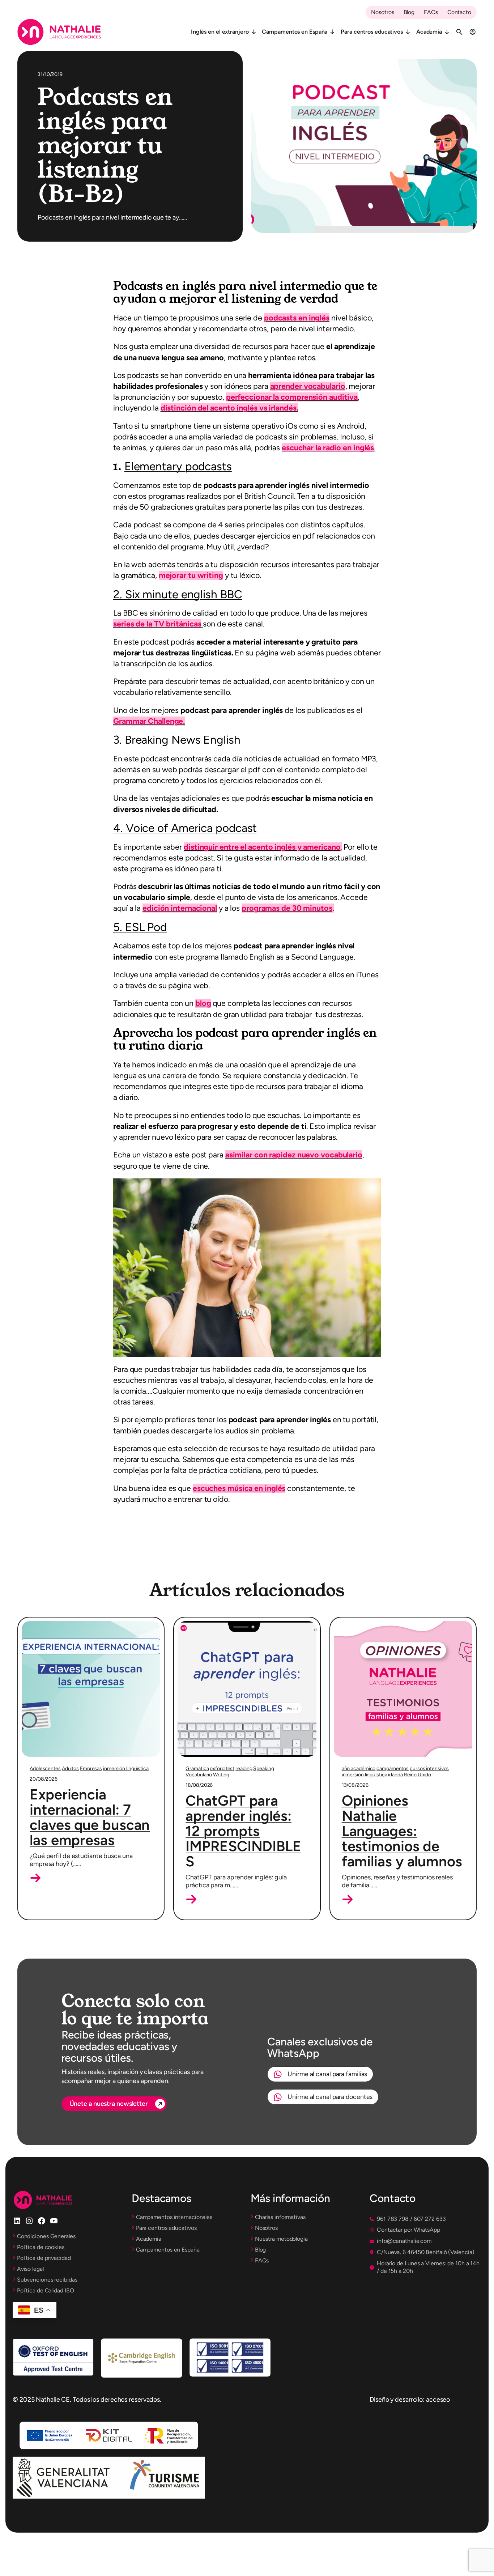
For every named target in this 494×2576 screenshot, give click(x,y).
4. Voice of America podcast (185, 828)
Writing (221, 1775)
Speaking (263, 1769)
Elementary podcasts (178, 466)
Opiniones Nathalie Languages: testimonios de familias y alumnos (402, 1831)
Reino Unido (418, 1775)
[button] (35, 1878)
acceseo (438, 2399)
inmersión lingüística (126, 1769)
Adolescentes (45, 1769)
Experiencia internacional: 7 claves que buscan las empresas (90, 1817)
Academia (429, 32)
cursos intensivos (429, 1769)
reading (244, 1769)
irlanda (395, 1775)
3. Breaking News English (177, 740)
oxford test (222, 1769)
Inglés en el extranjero (220, 32)
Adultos (70, 1769)
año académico (359, 1769)
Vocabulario (199, 1775)
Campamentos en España (295, 32)
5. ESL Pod (140, 927)
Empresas (91, 1769)
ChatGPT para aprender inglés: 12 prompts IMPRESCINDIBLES (243, 1831)
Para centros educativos (372, 32)
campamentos (393, 1769)
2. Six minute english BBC (178, 594)
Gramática (197, 1769)
